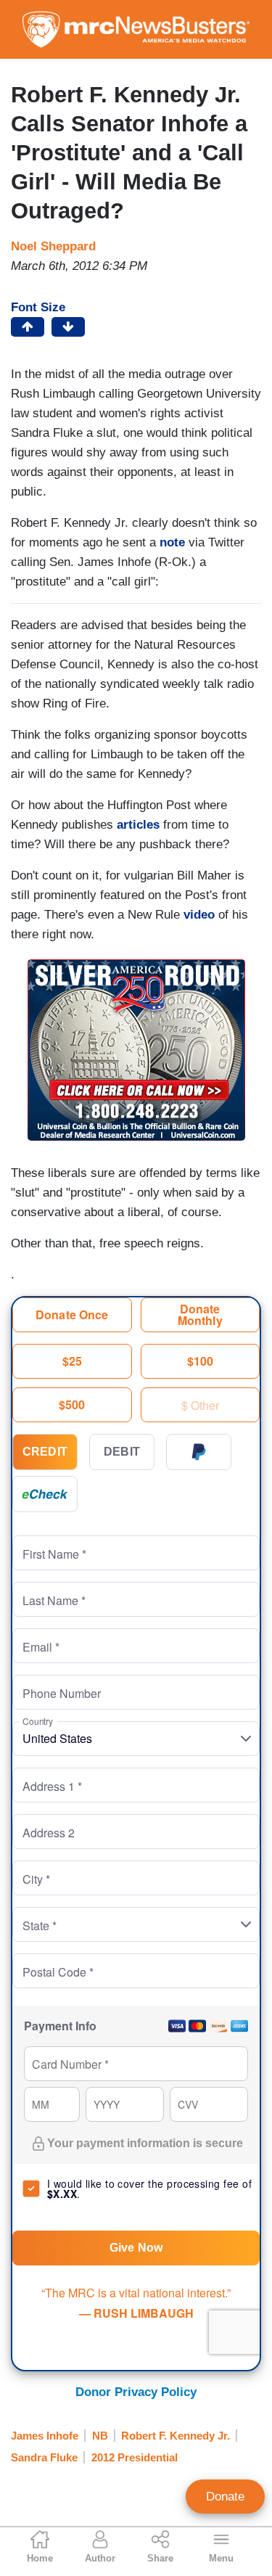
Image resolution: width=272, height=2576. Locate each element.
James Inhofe (45, 2436)
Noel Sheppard (53, 246)
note (172, 542)
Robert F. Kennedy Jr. (176, 2436)
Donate (225, 2497)
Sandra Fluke (44, 2457)
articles (138, 825)
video (199, 915)
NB (100, 2436)
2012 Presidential (135, 2457)
